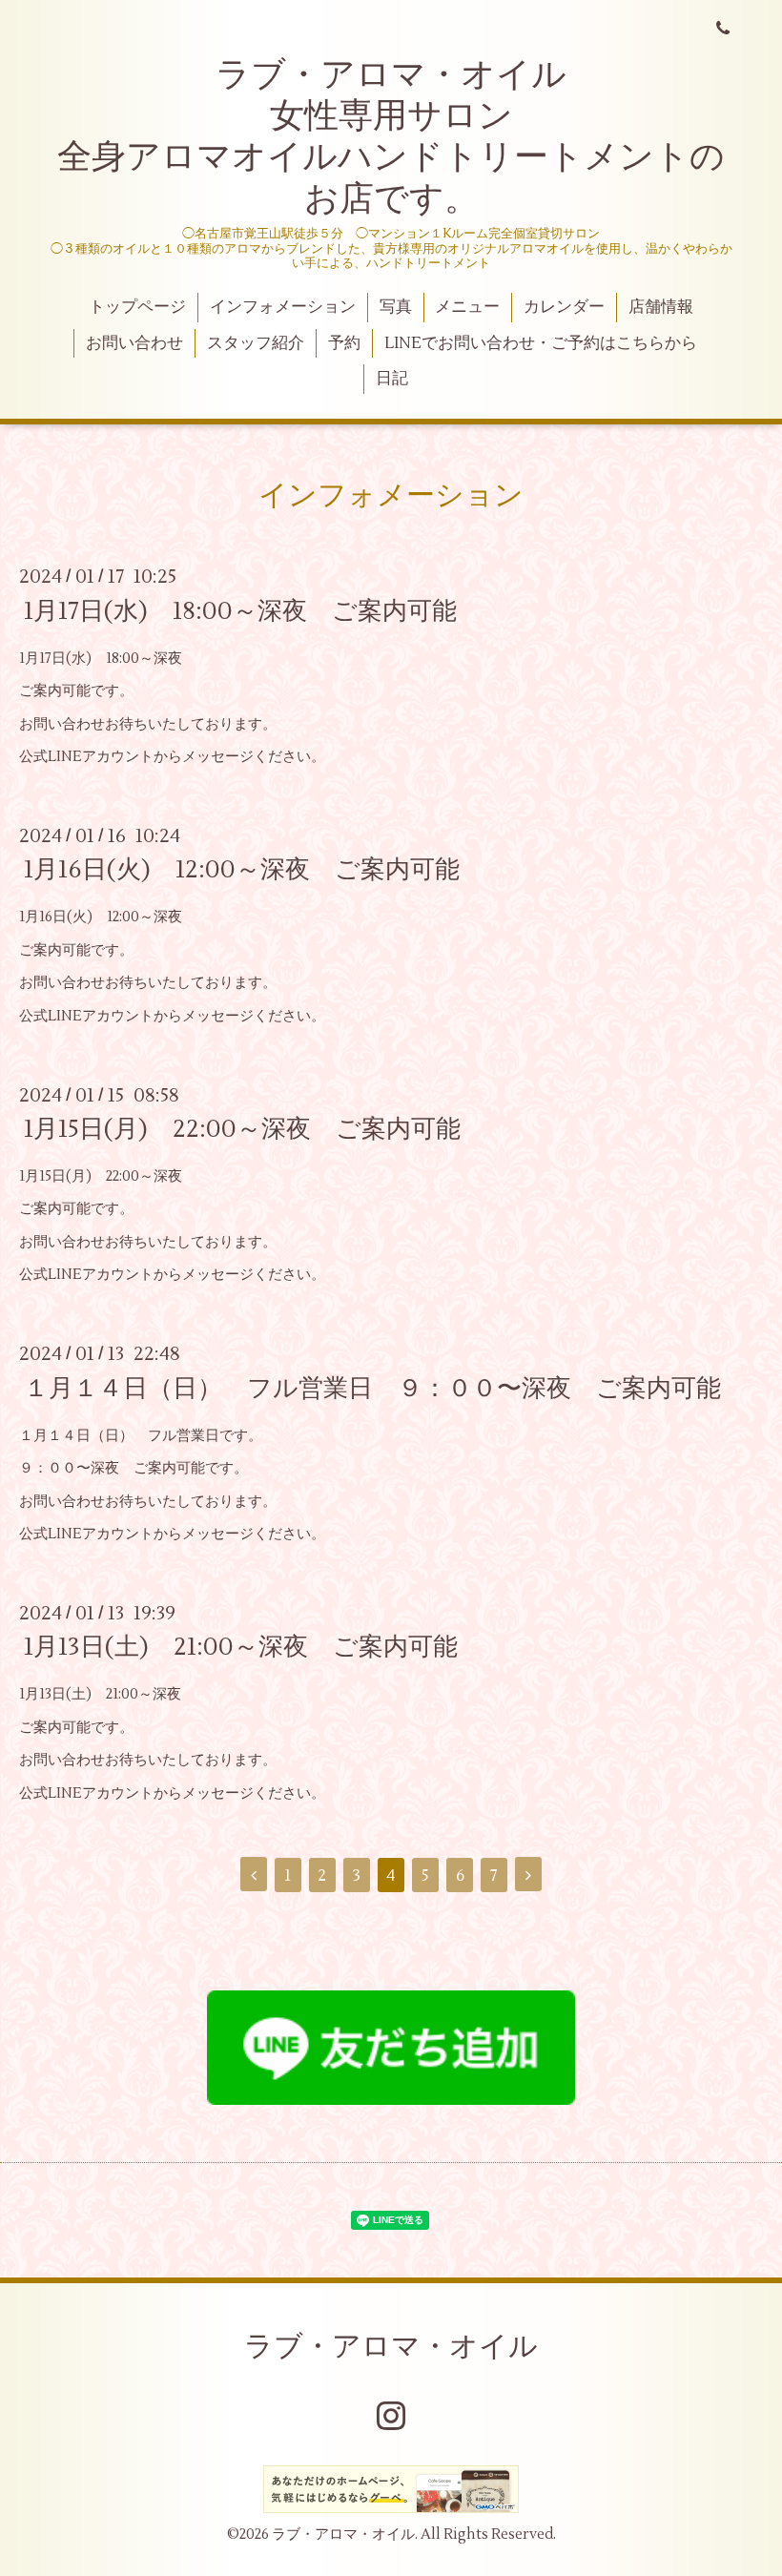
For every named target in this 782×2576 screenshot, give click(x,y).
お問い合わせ (134, 343)
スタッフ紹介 (256, 343)
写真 (396, 307)
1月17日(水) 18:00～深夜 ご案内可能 (240, 610)
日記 (392, 379)
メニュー (467, 307)
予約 (344, 343)
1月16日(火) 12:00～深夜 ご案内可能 (242, 870)
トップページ (137, 307)
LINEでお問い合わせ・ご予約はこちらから (541, 343)
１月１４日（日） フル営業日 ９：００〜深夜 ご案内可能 (372, 1388)
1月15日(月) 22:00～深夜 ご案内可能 (242, 1129)
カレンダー (564, 307)
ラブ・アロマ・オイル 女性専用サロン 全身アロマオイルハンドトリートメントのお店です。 (391, 137)
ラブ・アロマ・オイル (391, 2347)
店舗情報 (661, 307)
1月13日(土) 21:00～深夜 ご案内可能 (241, 1647)
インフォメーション (283, 307)
